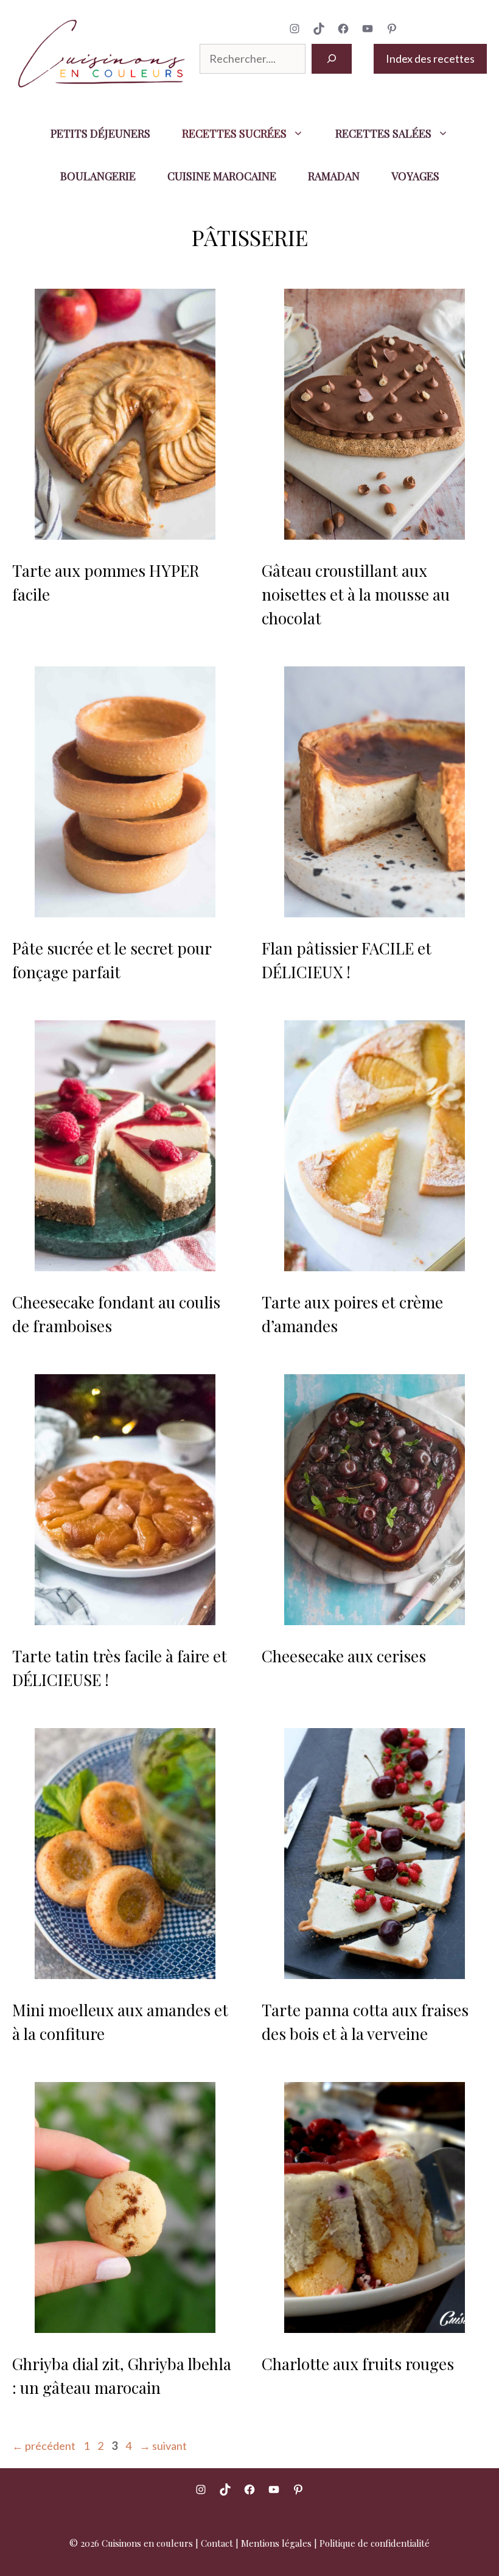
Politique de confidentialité (375, 2543)
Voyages (415, 176)
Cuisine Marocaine (222, 176)
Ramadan (334, 176)
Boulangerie (98, 176)
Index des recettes (430, 58)
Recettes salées (383, 133)
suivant (163, 2446)
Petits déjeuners (100, 133)
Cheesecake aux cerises (344, 1656)
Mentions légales (276, 2543)
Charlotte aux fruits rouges (358, 2364)
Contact (217, 2543)
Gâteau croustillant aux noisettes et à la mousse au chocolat (356, 594)
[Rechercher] (332, 59)
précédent (44, 2446)
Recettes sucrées (234, 133)
